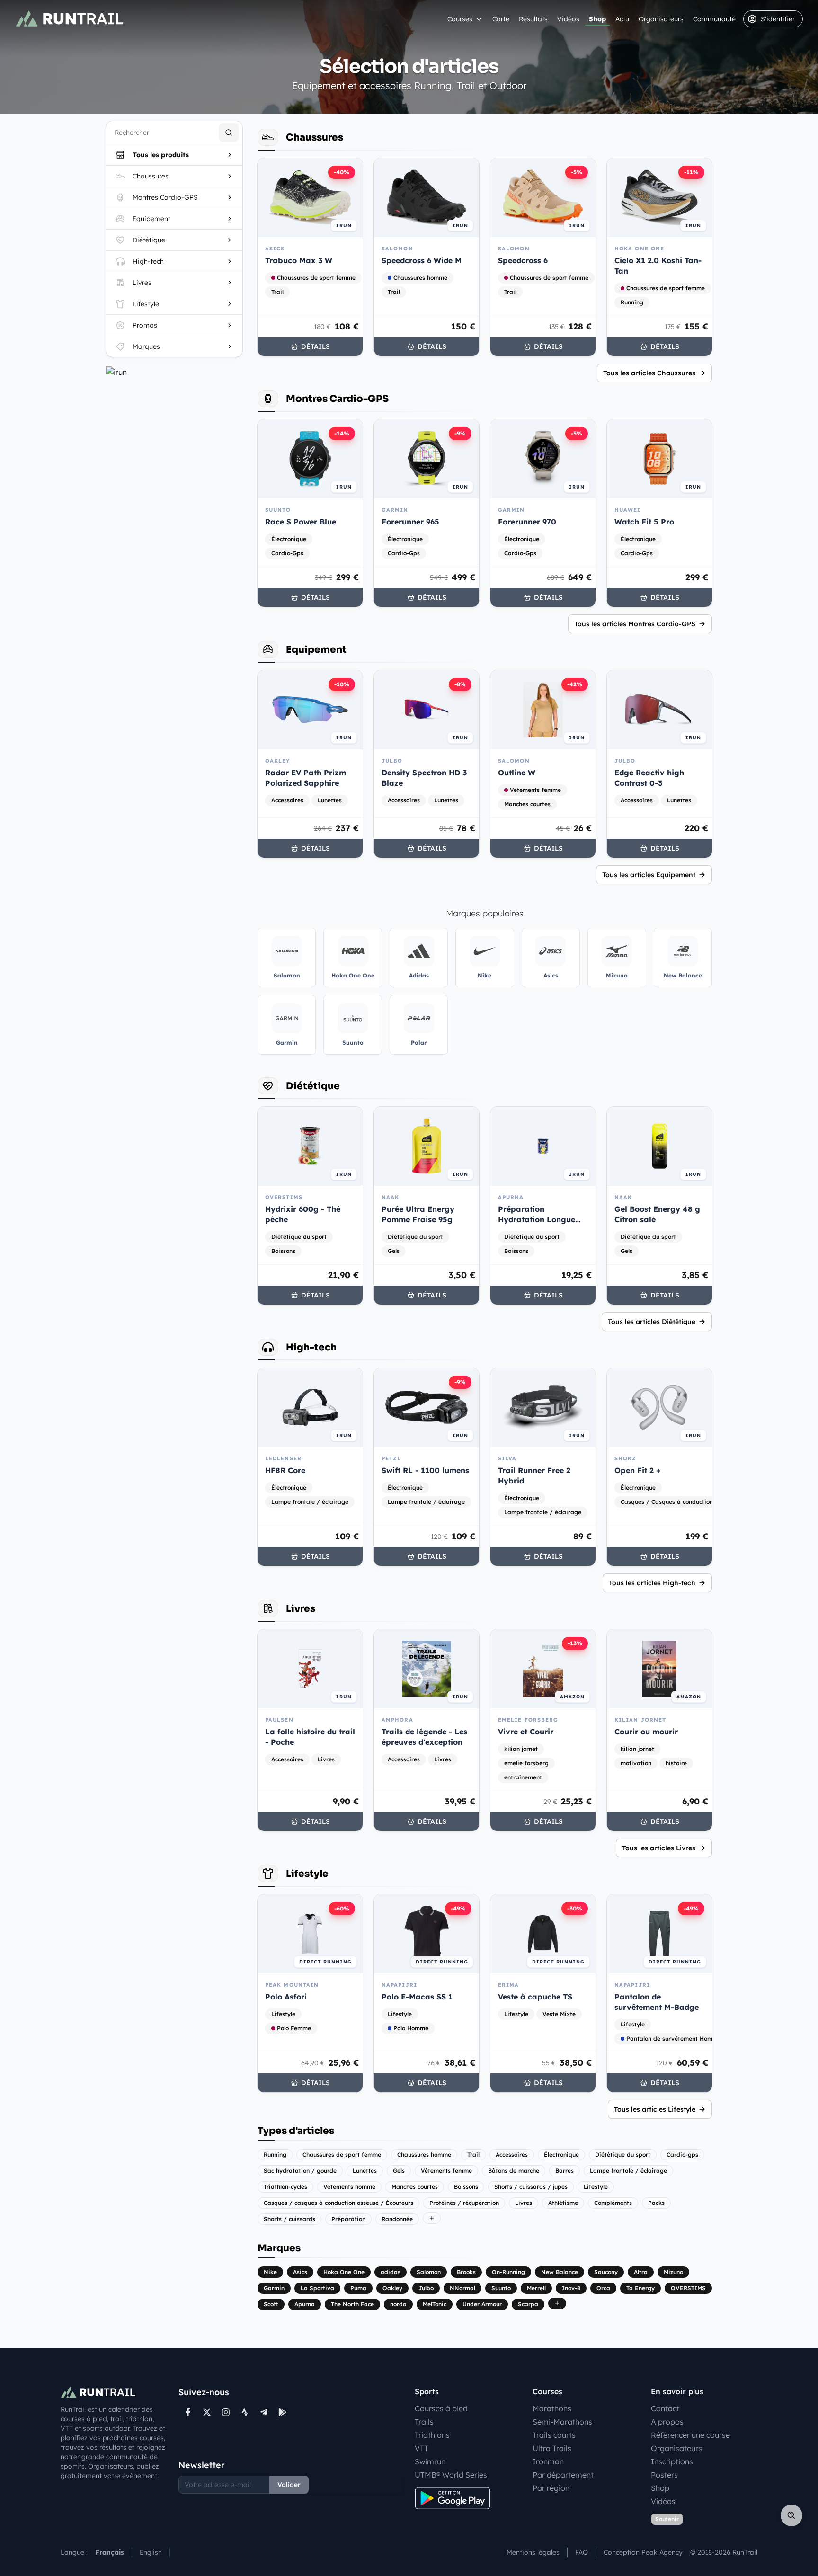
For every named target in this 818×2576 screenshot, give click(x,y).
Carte (501, 19)
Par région (551, 2488)
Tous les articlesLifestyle (655, 2109)
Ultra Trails (552, 2448)
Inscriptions (672, 2461)
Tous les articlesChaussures (649, 373)
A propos (667, 2422)
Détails (316, 346)
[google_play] (283, 2412)
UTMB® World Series (451, 2475)
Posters (664, 2475)
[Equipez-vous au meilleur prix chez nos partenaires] (174, 372)
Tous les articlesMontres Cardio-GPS (635, 624)
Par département (563, 2475)
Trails (424, 2422)
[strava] (245, 2412)
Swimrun (430, 2461)
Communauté (714, 19)
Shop (597, 19)
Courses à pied (441, 2408)
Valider (289, 2485)
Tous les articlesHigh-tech (652, 1583)
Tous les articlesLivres (659, 1848)
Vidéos (568, 19)
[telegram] (264, 2412)
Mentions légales (533, 2552)
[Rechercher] (229, 133)
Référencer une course (690, 2435)
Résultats (533, 19)
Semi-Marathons (562, 2422)
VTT (422, 2448)
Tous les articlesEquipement (649, 875)
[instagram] (226, 2412)
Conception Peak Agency (643, 2552)
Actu (622, 19)
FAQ (582, 2552)
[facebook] (188, 2412)
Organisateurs (661, 19)
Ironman (548, 2461)
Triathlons (432, 2435)
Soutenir (667, 2519)
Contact (665, 2408)
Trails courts (554, 2435)
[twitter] (207, 2412)
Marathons (552, 2408)
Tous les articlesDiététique (652, 1322)
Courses (460, 19)
